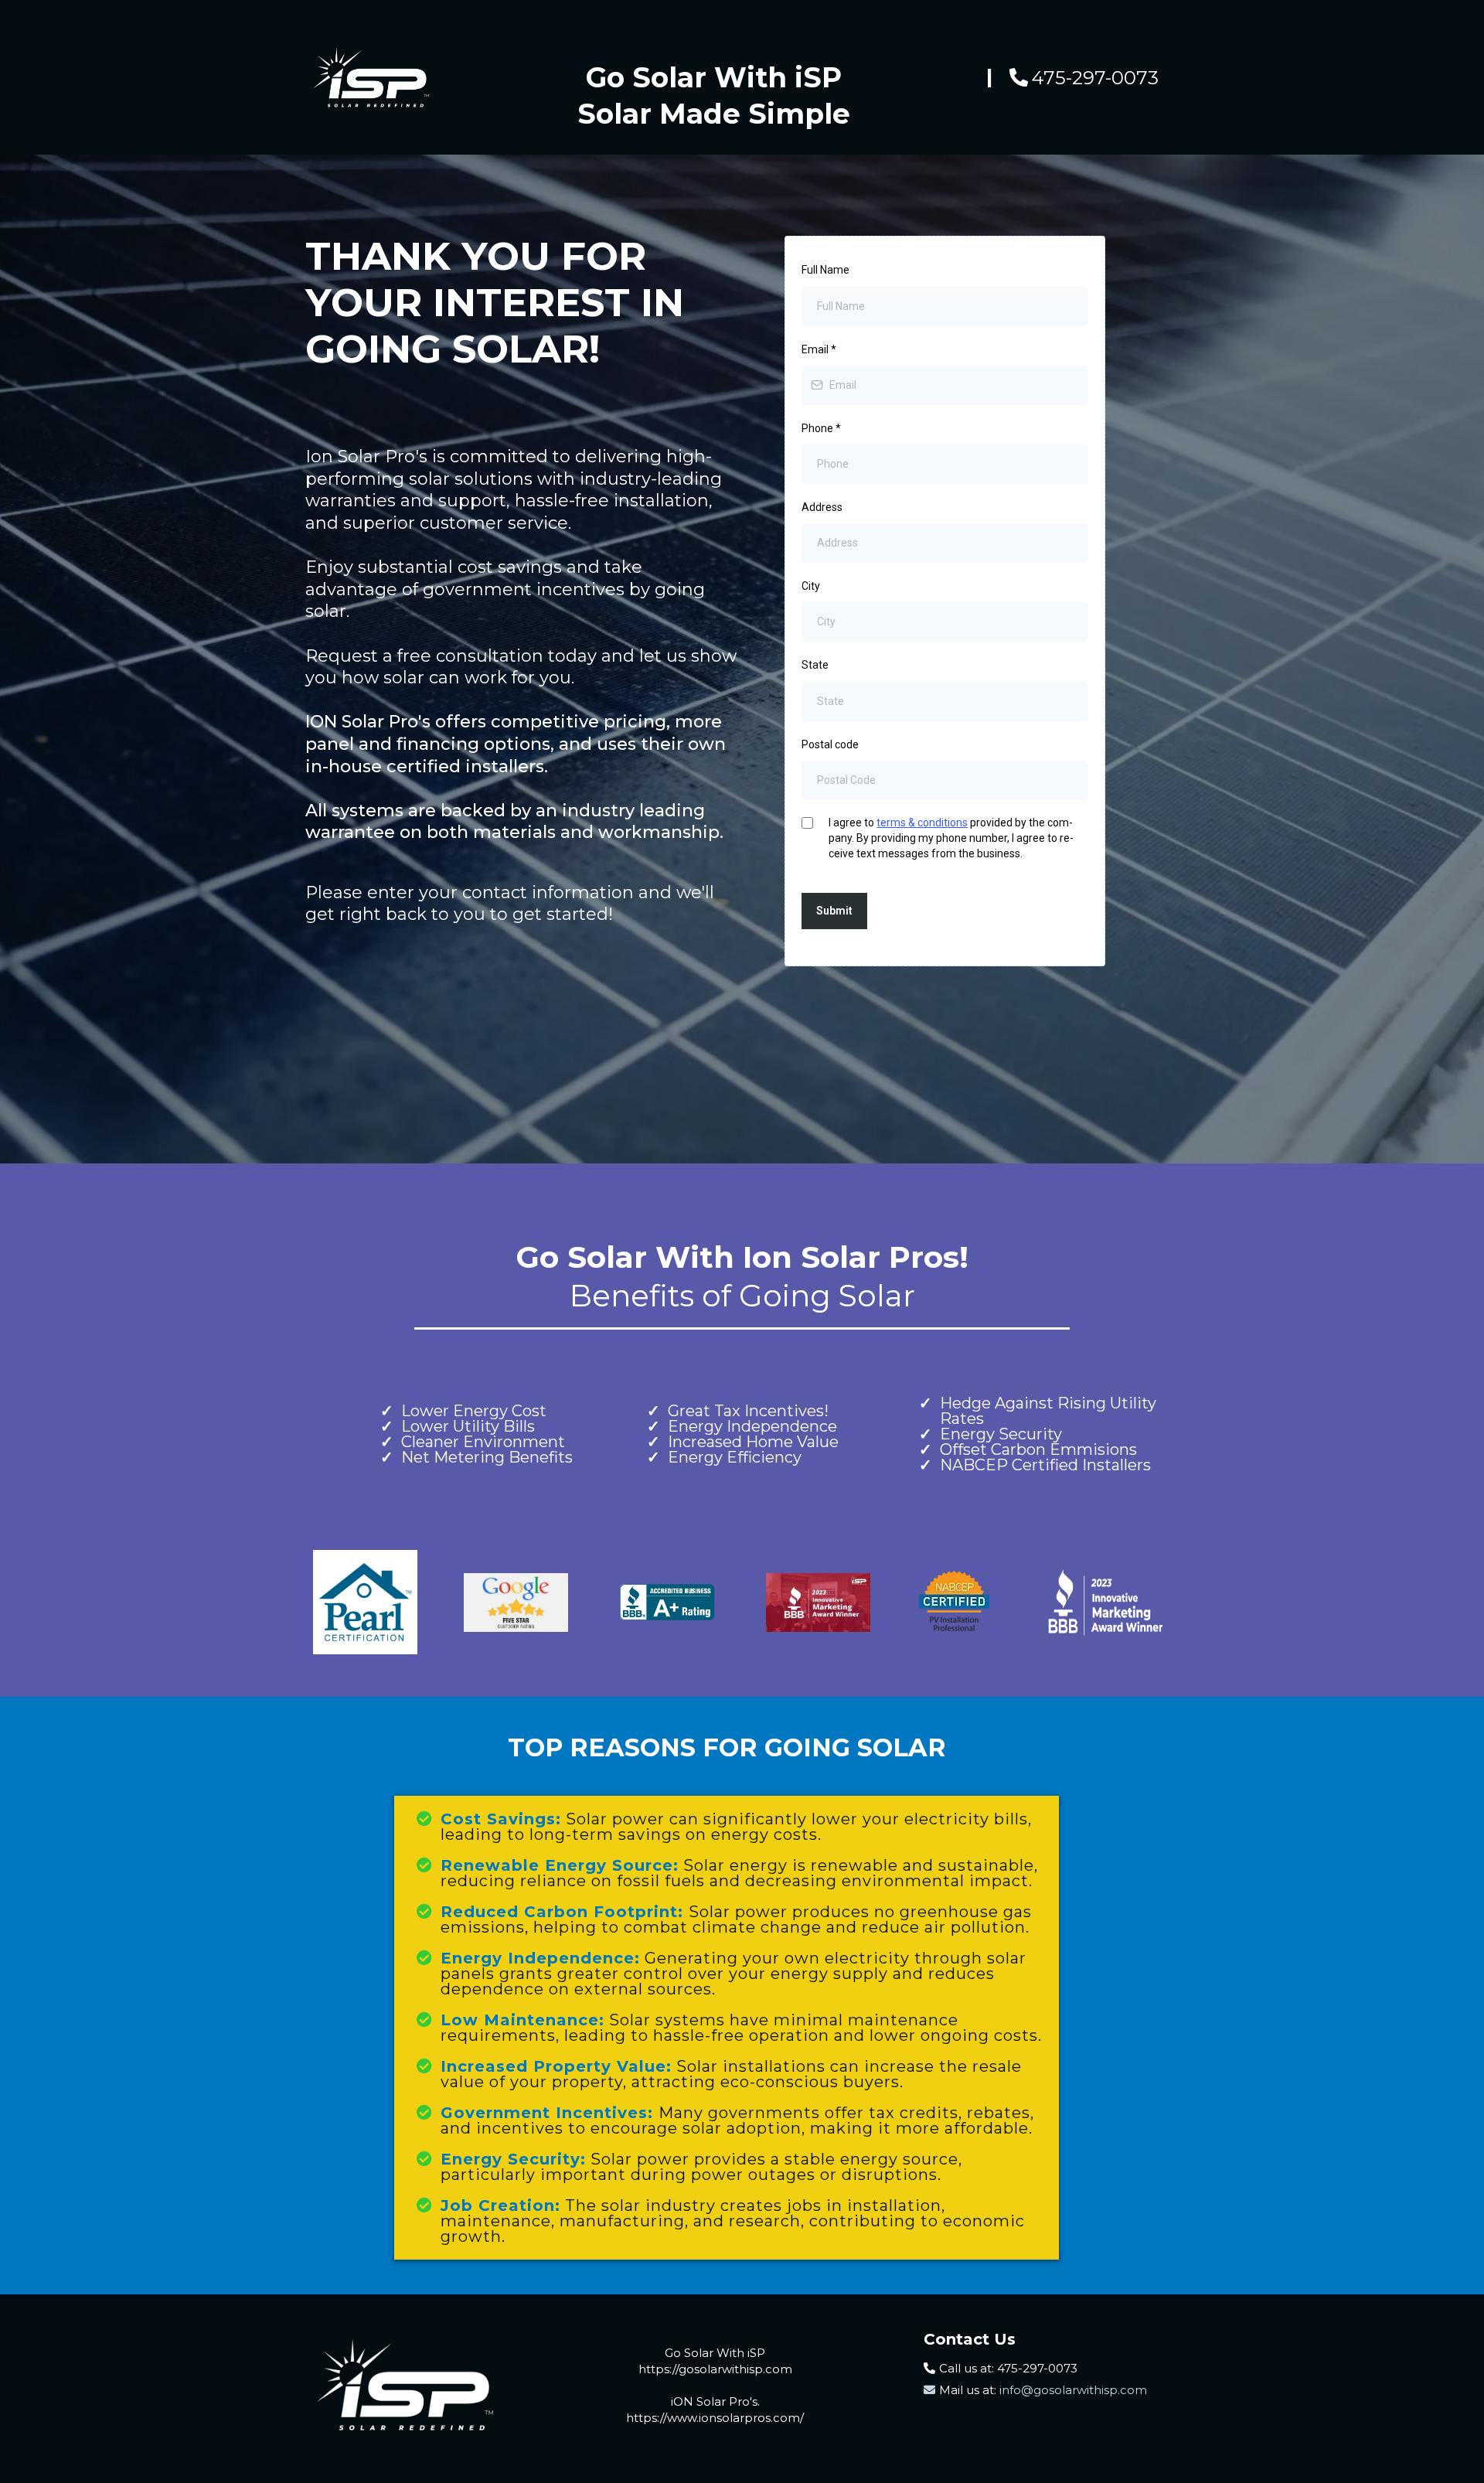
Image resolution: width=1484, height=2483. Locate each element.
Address (822, 507)
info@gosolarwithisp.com (1072, 2390)
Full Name (825, 270)
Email (819, 349)
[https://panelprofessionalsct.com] (403, 2385)
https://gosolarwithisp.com (715, 2369)
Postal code (830, 744)
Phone (821, 428)
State (815, 665)
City (811, 586)
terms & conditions (922, 823)
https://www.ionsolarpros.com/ (715, 2418)
